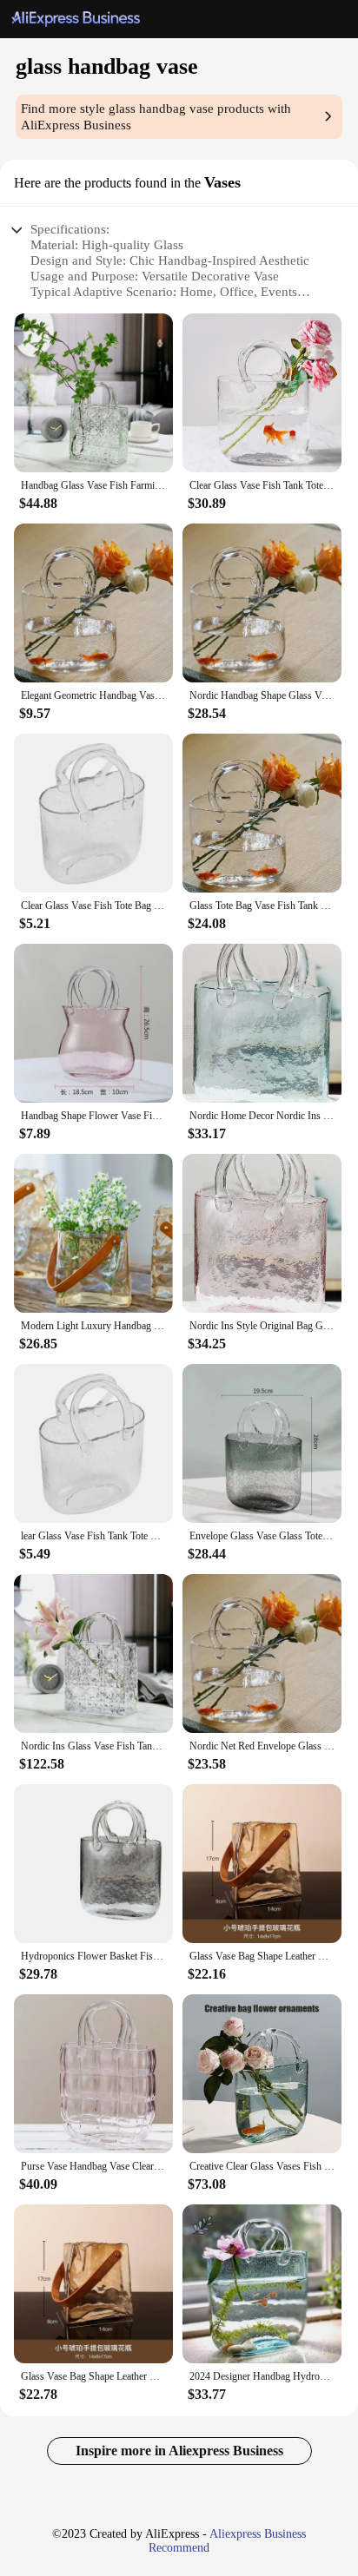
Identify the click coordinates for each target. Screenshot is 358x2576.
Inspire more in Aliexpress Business (179, 2451)
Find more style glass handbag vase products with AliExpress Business (156, 117)
